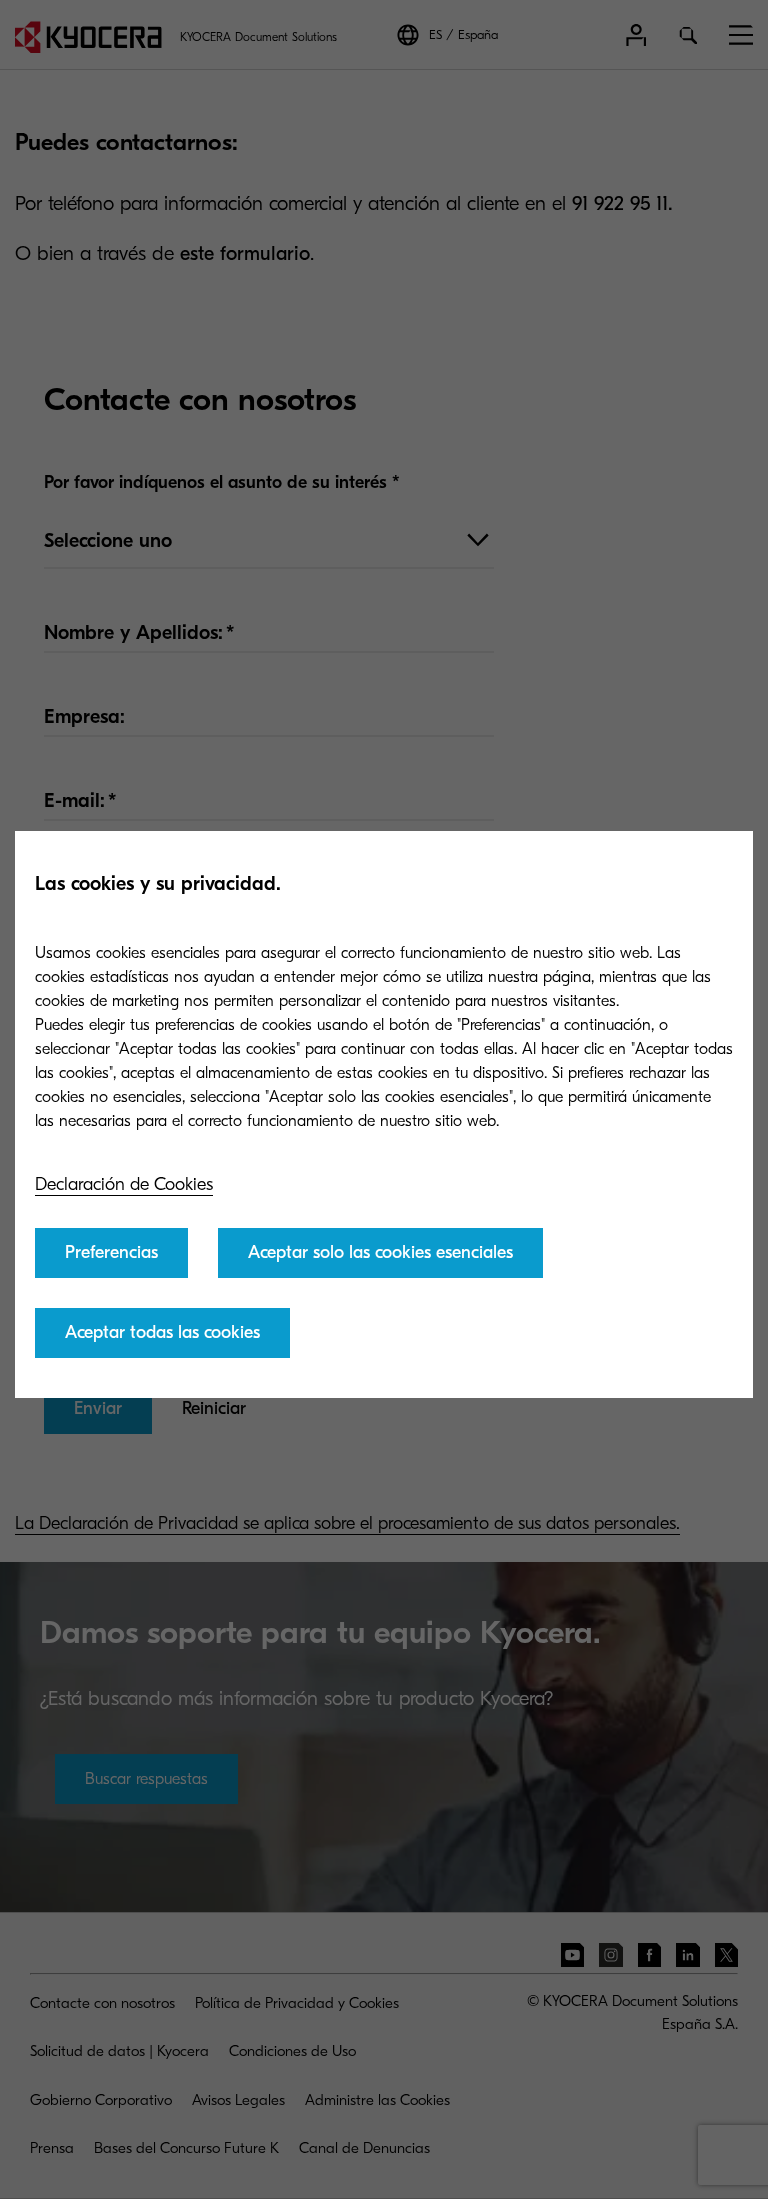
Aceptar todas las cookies (162, 1332)
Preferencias (111, 1252)
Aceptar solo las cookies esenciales (380, 1252)
